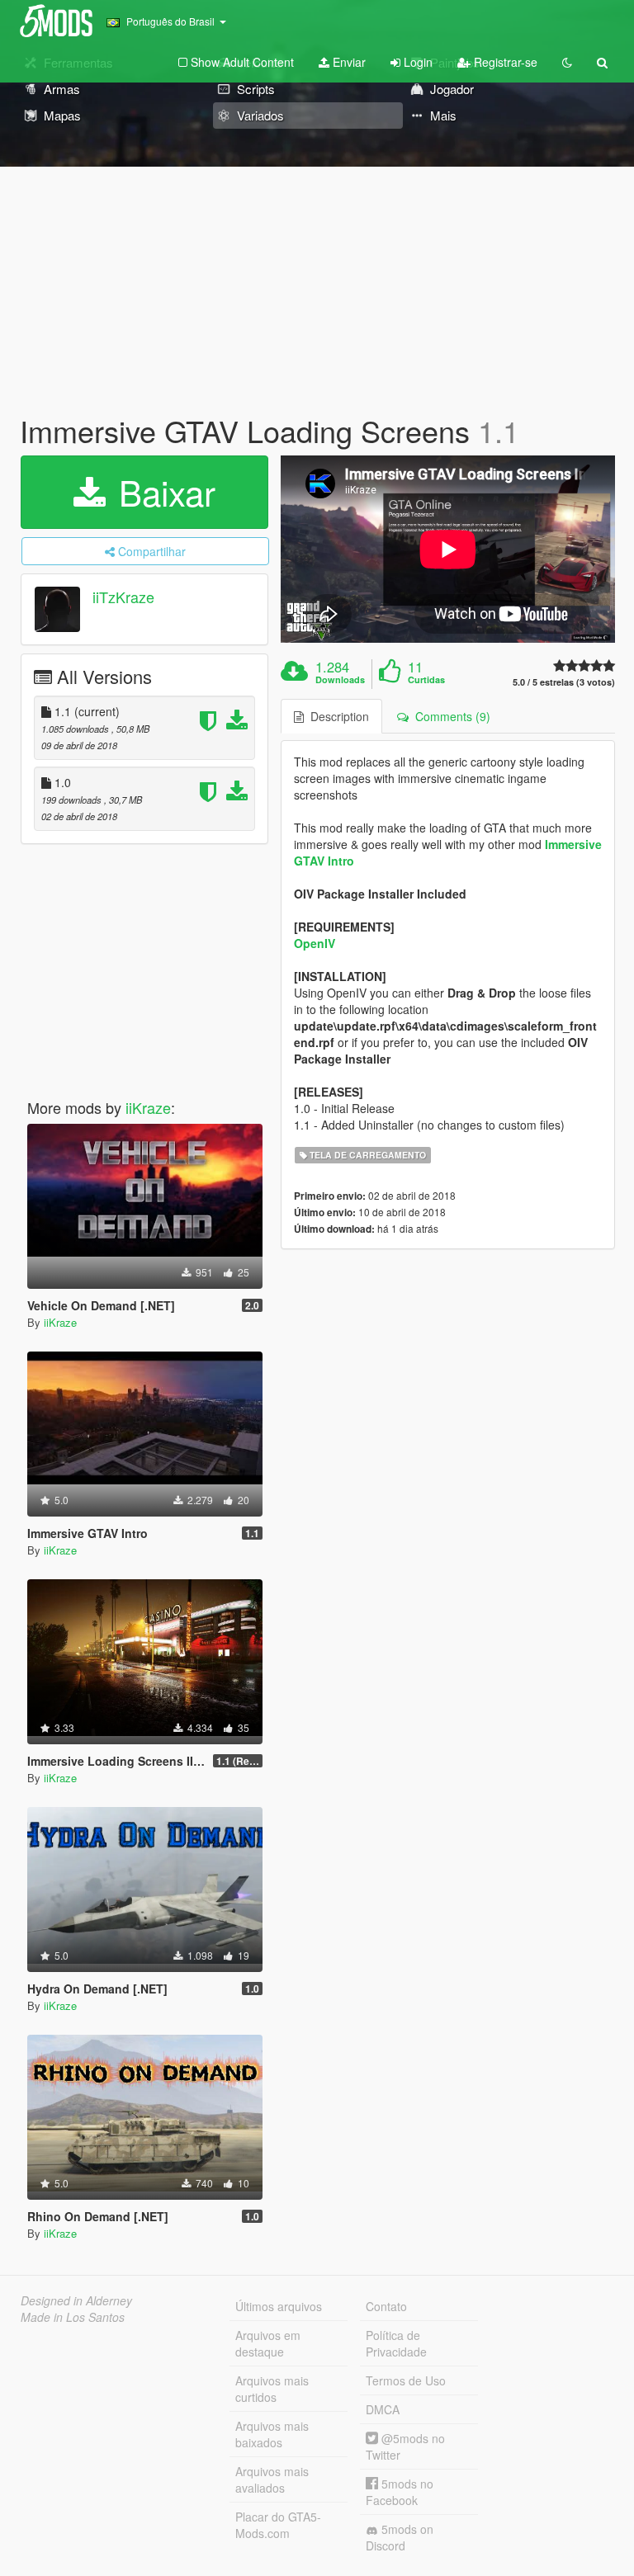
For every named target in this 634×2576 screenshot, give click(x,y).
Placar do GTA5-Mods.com (278, 2525)
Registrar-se (504, 62)
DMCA (383, 2409)
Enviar (348, 62)
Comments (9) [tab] (449, 716)
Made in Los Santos (73, 2317)
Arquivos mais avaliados (272, 2479)
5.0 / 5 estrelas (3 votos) (564, 682)
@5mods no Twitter (405, 2446)
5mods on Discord (400, 2537)
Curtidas (426, 680)
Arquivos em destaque (268, 2343)
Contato (386, 2306)
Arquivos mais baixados (272, 2434)
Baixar (162, 492)
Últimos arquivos (279, 2306)
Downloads (340, 680)
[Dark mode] (567, 62)
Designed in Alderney (76, 2300)
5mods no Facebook (400, 2492)
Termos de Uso (406, 2380)
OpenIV (315, 943)
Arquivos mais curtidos (272, 2389)
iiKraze (148, 1107)
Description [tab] (336, 716)
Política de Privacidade (396, 2343)
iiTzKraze (123, 597)
